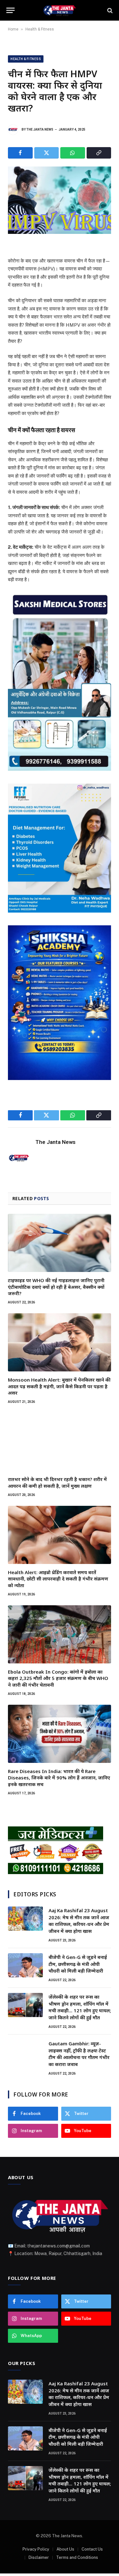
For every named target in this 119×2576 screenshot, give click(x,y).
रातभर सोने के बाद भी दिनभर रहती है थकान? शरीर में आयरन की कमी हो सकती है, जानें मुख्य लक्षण (57, 1482)
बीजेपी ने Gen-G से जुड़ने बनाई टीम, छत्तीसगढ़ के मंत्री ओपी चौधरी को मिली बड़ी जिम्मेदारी (78, 1964)
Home (13, 29)
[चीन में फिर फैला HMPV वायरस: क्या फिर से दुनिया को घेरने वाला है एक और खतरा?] (60, 200)
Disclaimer (39, 2557)
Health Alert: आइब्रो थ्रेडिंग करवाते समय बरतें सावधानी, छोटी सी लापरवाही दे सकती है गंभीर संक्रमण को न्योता (58, 1579)
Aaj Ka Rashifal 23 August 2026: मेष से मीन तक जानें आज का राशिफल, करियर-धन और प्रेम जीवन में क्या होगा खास (79, 1920)
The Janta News (40, 129)
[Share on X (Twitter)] (47, 153)
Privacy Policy (36, 2549)
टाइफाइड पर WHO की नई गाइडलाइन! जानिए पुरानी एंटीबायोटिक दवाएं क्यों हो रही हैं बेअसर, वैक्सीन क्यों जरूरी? (56, 1287)
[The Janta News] (59, 10)
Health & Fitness (40, 29)
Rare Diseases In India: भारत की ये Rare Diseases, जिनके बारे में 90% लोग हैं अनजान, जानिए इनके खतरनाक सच (59, 1778)
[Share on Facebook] (20, 153)
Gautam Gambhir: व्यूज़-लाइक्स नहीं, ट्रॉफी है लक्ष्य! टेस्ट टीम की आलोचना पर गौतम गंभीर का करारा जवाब (79, 2054)
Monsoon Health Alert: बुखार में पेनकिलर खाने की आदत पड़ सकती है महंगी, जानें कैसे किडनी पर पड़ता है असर (59, 1386)
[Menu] (10, 10)
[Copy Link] (99, 153)
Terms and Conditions (77, 2557)
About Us (65, 2549)
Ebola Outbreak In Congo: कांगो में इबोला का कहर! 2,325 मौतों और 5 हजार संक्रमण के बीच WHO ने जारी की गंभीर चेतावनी (58, 1678)
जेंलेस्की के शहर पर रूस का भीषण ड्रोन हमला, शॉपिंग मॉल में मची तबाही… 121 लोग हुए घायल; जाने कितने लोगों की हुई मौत (80, 2007)
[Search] (109, 10)
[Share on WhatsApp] (73, 153)
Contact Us (92, 2549)
